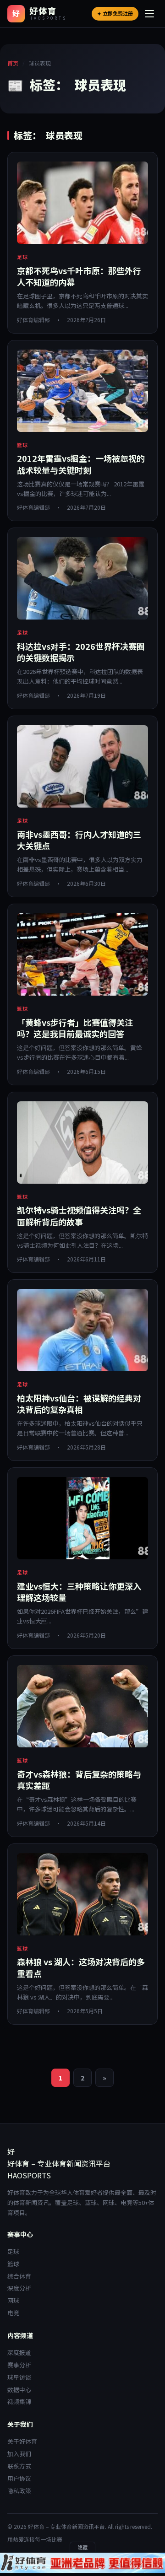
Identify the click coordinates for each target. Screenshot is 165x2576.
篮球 (13, 2264)
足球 (13, 2251)
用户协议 (19, 2478)
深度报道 (19, 2352)
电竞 (13, 2313)
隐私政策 (19, 2491)
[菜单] (150, 14)
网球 (13, 2300)
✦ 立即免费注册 (115, 13)
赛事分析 (19, 2365)
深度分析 (19, 2288)
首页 (13, 63)
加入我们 (19, 2454)
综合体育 (19, 2276)
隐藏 (82, 2547)
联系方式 (19, 2466)
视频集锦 (19, 2401)
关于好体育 (22, 2441)
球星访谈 (19, 2377)
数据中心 (19, 2390)
